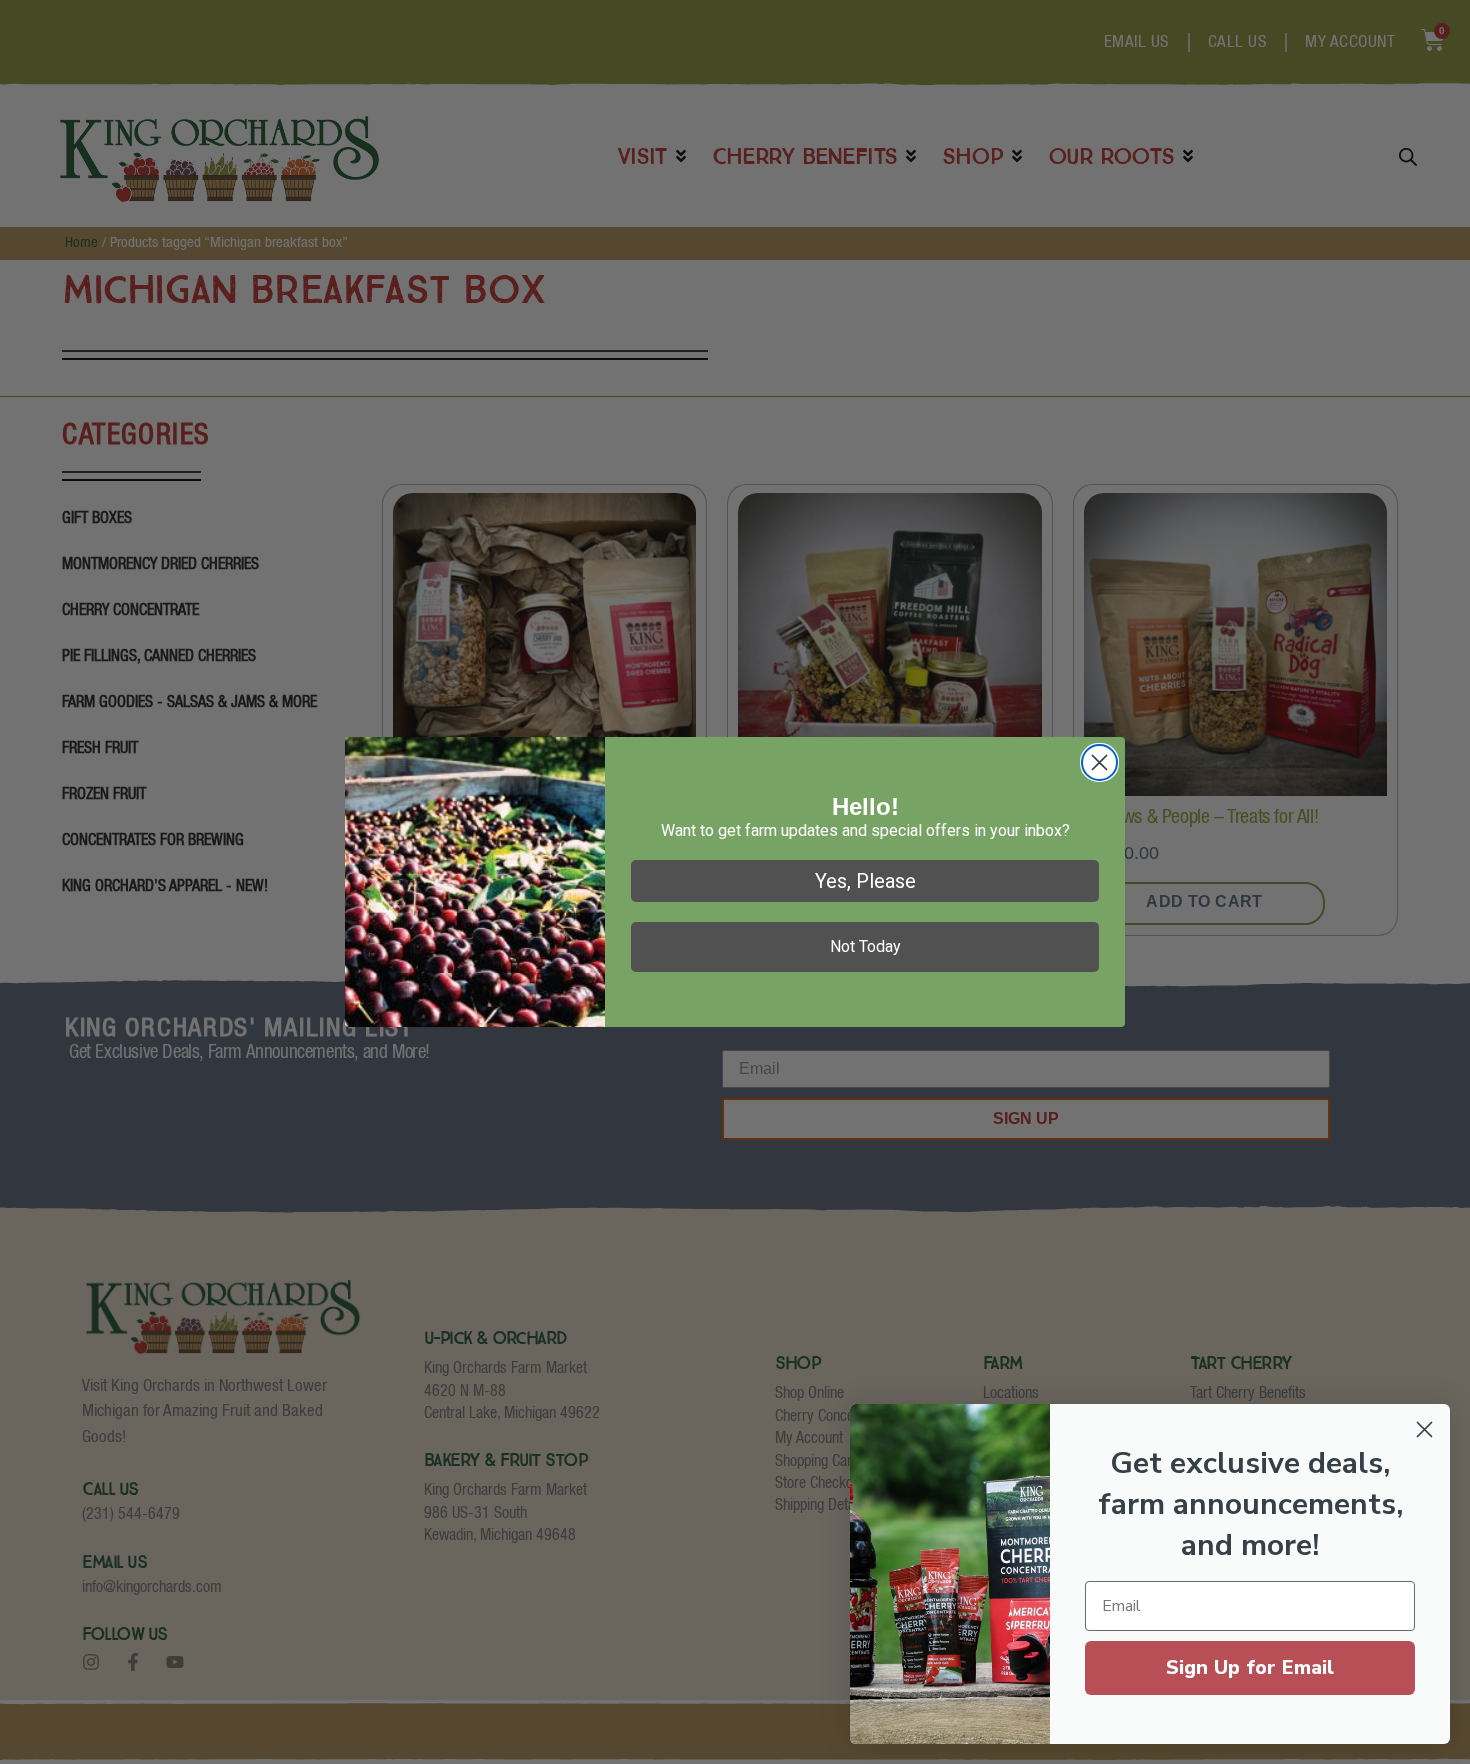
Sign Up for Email (1250, 1667)
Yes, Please (865, 881)
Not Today (865, 946)
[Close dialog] (1099, 762)
